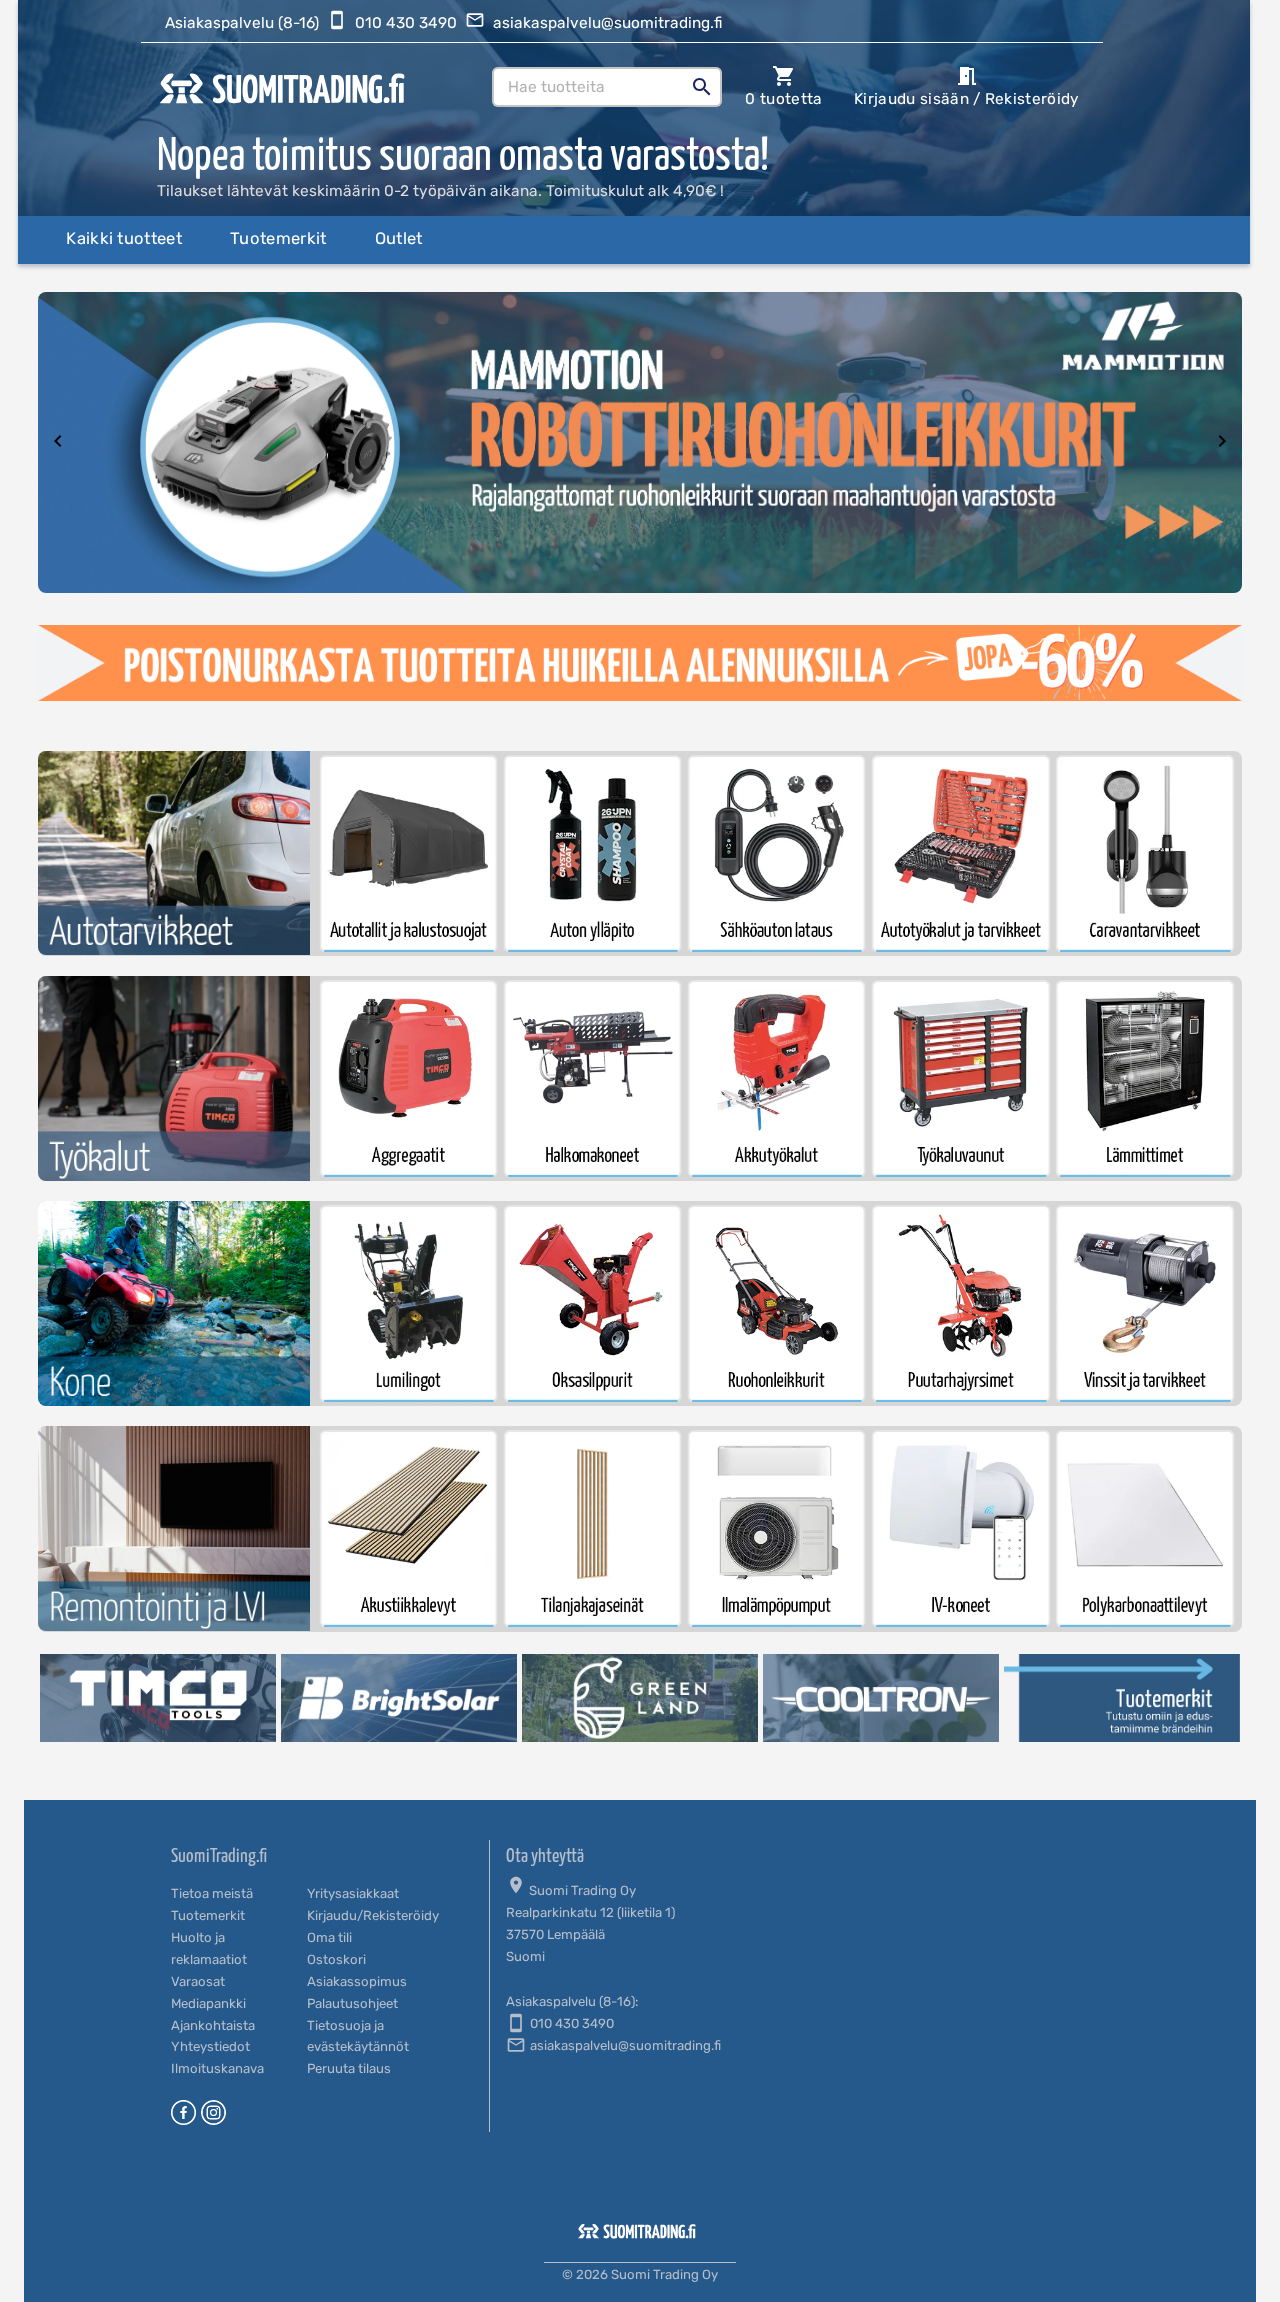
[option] (640, 442)
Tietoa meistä (212, 1893)
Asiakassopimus (357, 1981)
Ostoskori (336, 1959)
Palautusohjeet (352, 2003)
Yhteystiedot (210, 2046)
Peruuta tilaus (349, 2068)
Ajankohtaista (213, 2025)
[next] (1222, 443)
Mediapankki (208, 2003)
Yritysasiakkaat (353, 1893)
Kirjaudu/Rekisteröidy (373, 1915)
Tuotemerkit (208, 1915)
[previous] (58, 443)
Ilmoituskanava (217, 2068)
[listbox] (640, 442)
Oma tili (329, 1937)
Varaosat (198, 1981)
